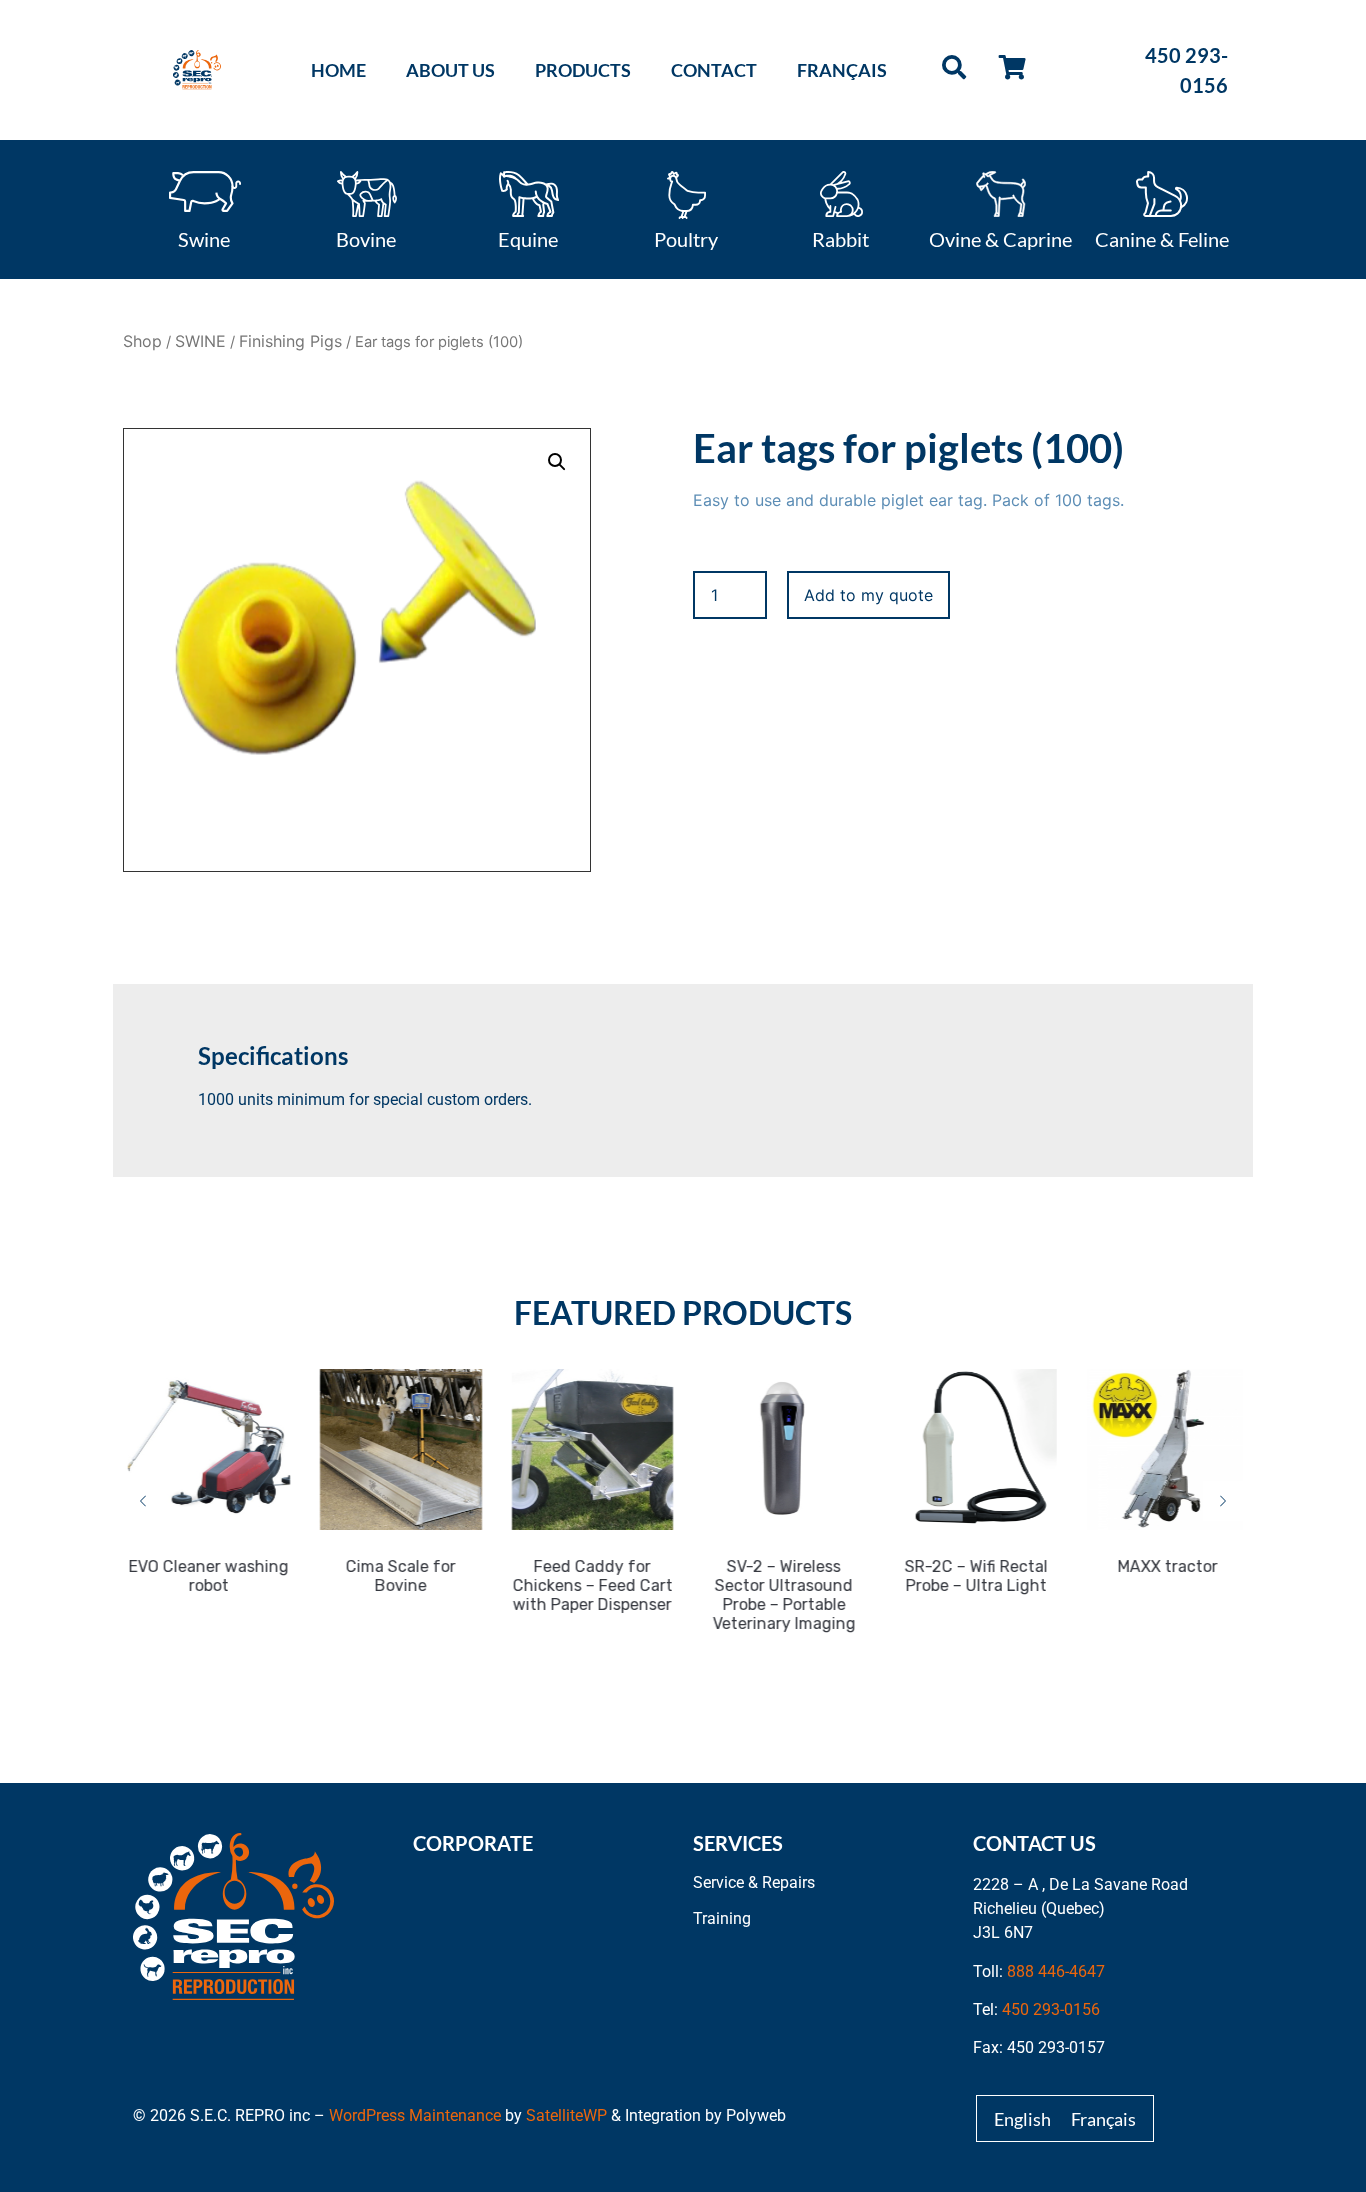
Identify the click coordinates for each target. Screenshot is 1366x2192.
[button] (557, 462)
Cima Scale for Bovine (396, 1576)
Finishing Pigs (290, 341)
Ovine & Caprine (1000, 238)
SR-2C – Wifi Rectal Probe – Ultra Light (970, 1576)
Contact (714, 70)
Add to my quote (868, 595)
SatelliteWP (566, 2115)
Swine (204, 238)
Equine (528, 238)
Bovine (366, 238)
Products (583, 70)
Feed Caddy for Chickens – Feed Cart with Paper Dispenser (588, 1585)
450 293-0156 (1051, 2009)
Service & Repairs (754, 1882)
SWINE (200, 341)
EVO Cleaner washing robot (204, 1576)
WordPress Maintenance (415, 2115)
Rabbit (840, 238)
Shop (142, 341)
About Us (450, 70)
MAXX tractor (1163, 1566)
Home (338, 70)
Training (722, 1918)
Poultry (686, 238)
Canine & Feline (1162, 238)
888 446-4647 (1056, 1971)
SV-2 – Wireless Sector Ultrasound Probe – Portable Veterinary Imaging (779, 1595)
